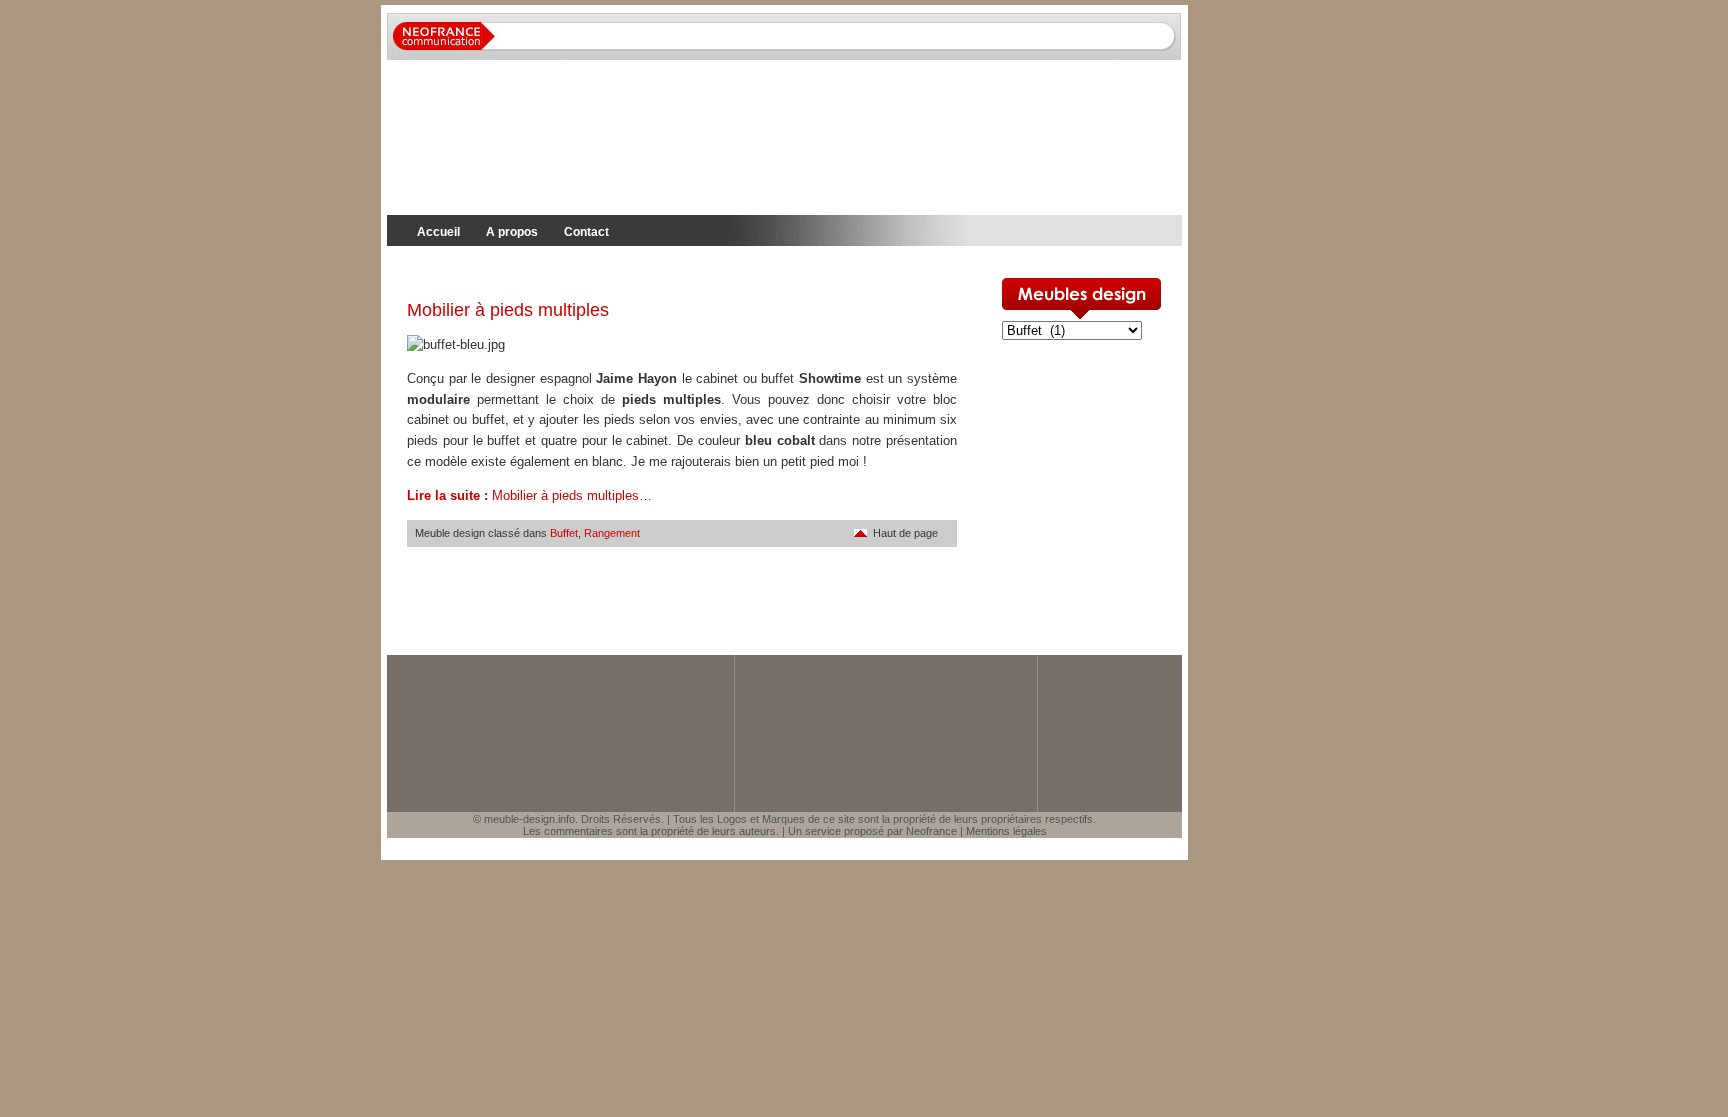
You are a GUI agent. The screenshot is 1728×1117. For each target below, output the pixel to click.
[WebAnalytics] (40, 869)
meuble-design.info (529, 819)
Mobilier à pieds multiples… (529, 495)
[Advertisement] (621, 270)
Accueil (438, 232)
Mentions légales (1006, 831)
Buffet (564, 533)
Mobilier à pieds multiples (508, 310)
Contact (586, 232)
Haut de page (905, 533)
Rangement (612, 533)
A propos (512, 232)
